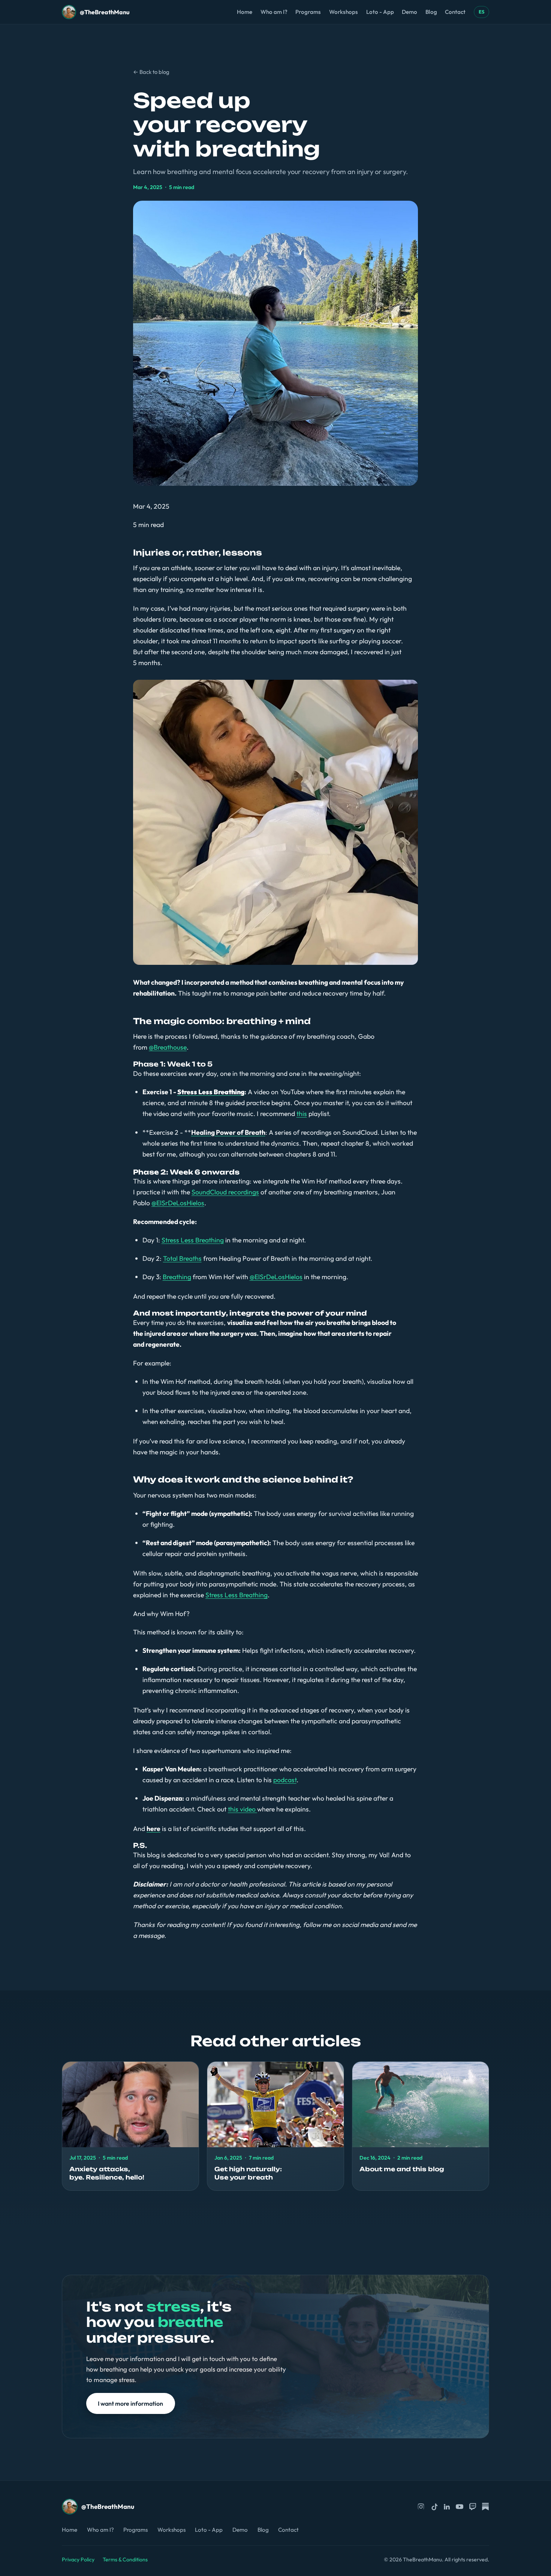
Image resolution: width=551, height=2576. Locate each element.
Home (245, 12)
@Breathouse (168, 1047)
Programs (308, 12)
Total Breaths (182, 1258)
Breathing (177, 1277)
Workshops (344, 12)
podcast (285, 1780)
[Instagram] (421, 2507)
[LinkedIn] (447, 2507)
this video (243, 1809)
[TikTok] (434, 2507)
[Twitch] (473, 2507)
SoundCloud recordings (225, 1192)
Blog (431, 12)
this (302, 1114)
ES (481, 12)
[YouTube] (460, 2507)
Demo (410, 12)
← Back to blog (151, 72)
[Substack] (485, 2507)
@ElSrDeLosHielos (178, 1203)
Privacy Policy (78, 2559)
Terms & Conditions (125, 2559)
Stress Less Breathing (193, 1240)
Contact (455, 12)
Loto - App (380, 12)
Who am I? (274, 12)
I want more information (130, 2403)
